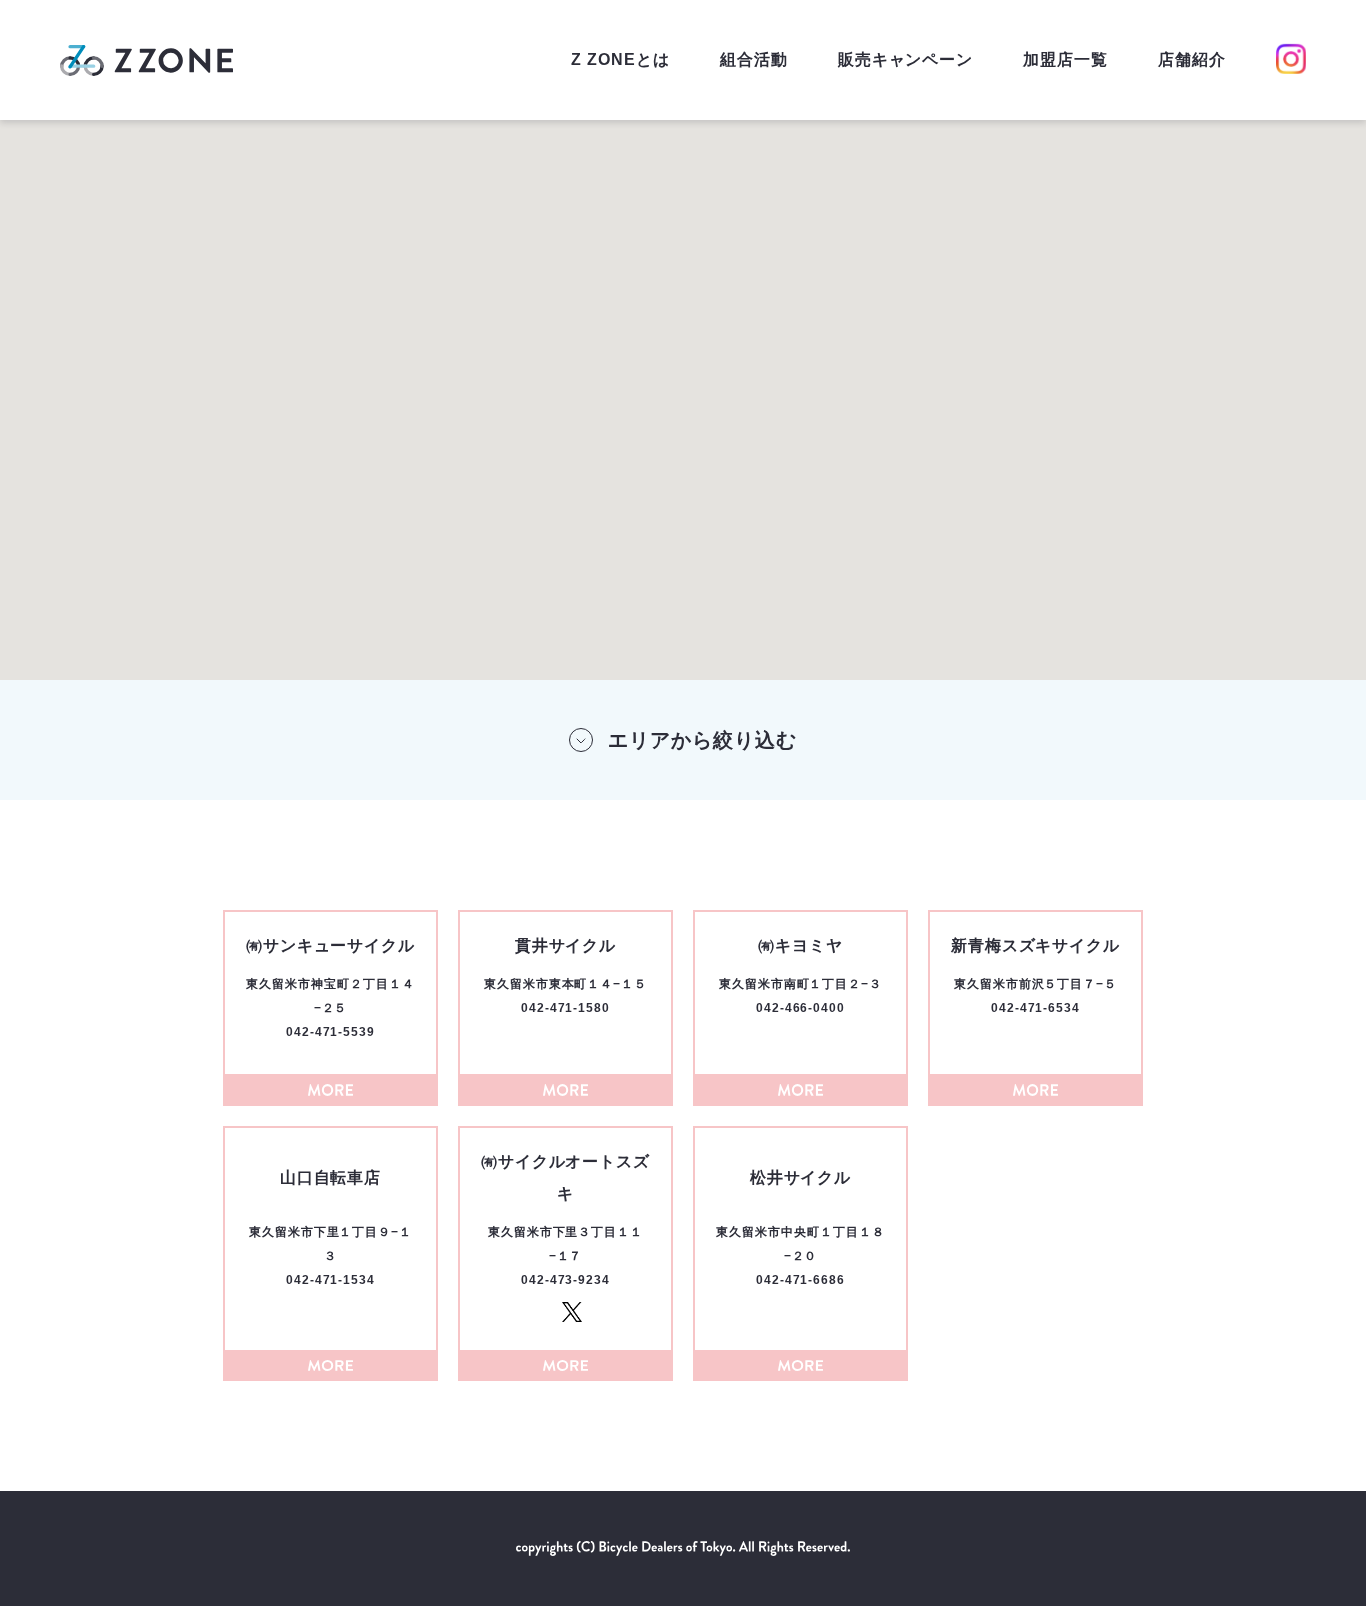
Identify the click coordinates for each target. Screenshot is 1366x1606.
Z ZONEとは (620, 59)
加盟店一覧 (1065, 59)
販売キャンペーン (906, 59)
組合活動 (754, 59)
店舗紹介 (1192, 59)
